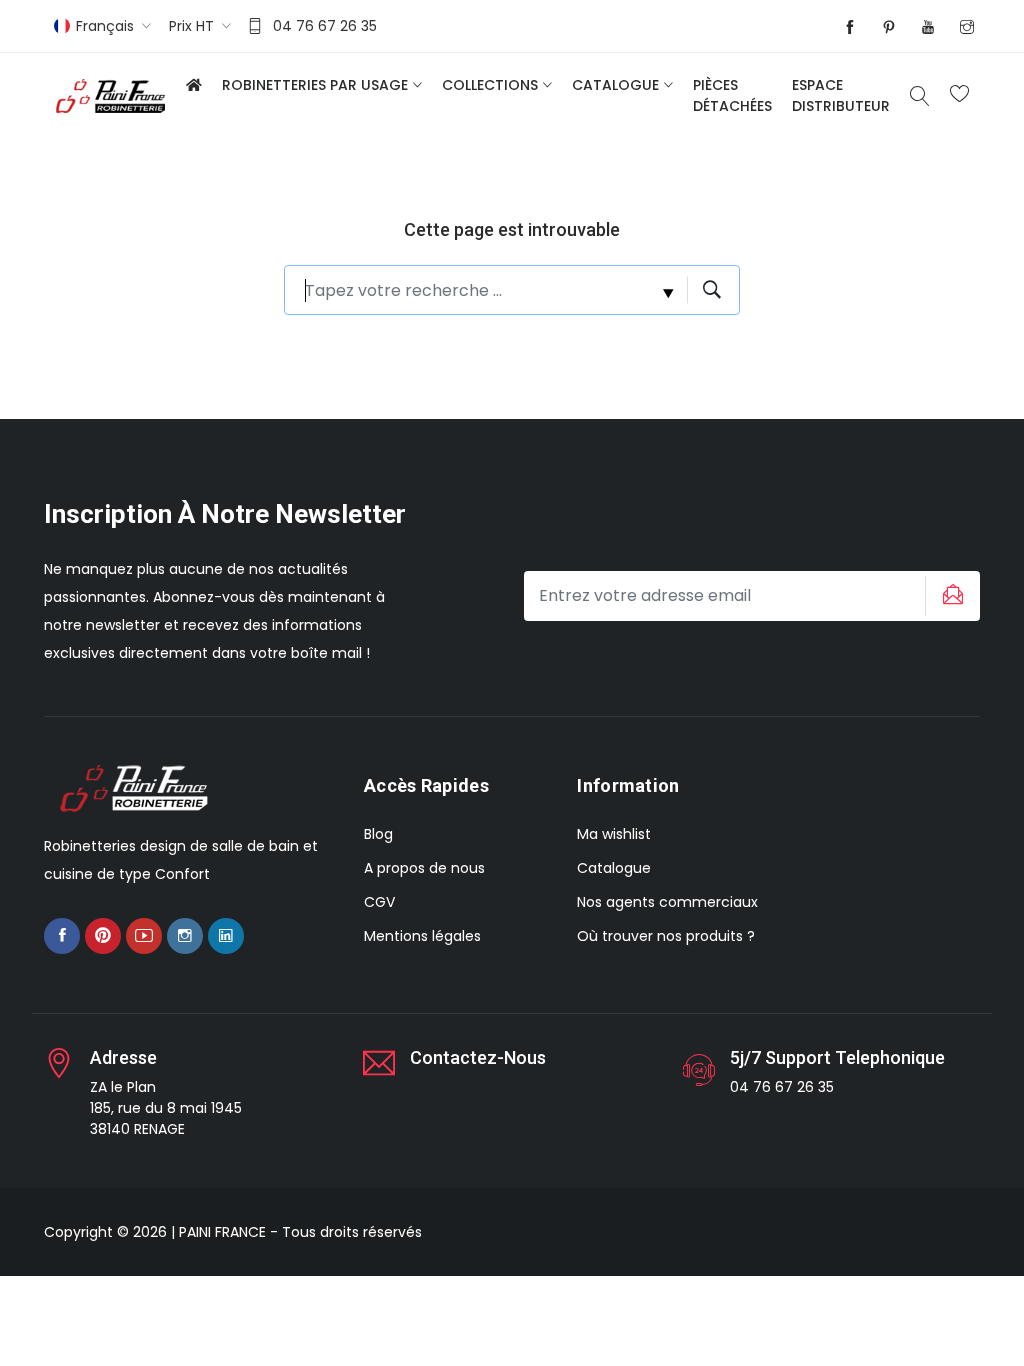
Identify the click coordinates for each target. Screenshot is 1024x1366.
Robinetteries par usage (315, 85)
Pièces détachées (732, 95)
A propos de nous (424, 868)
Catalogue (615, 85)
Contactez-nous (478, 1057)
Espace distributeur (841, 95)
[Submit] (950, 596)
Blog (378, 834)
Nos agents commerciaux (667, 902)
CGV (379, 902)
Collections (490, 85)
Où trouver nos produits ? (666, 936)
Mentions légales (422, 936)
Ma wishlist (614, 834)
